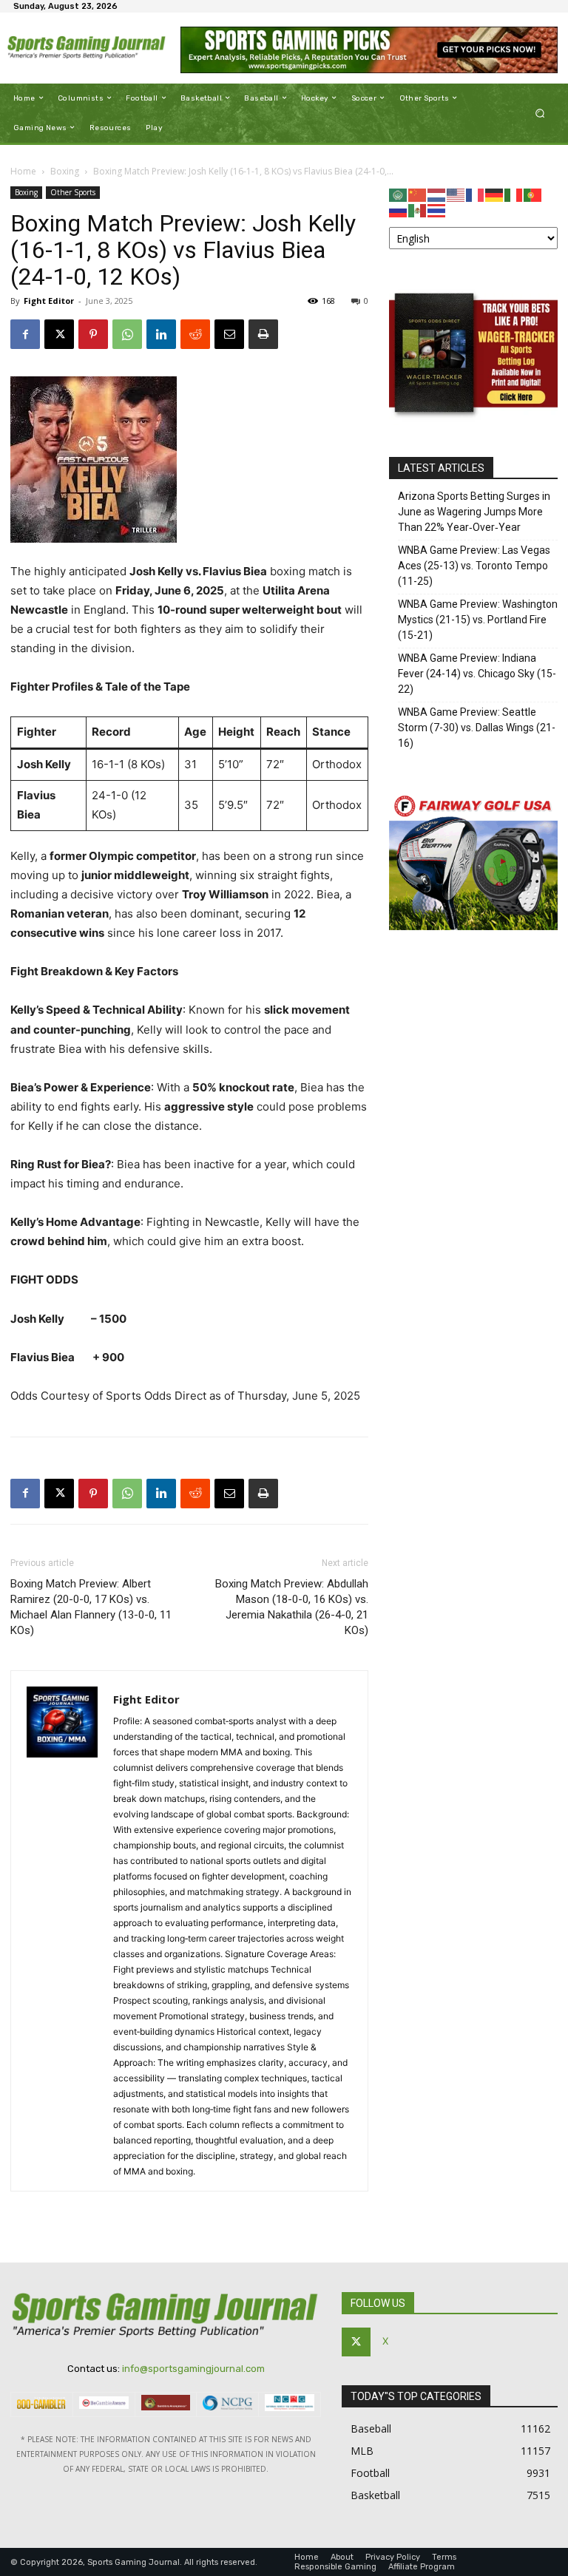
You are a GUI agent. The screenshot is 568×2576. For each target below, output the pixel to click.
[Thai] (437, 210)
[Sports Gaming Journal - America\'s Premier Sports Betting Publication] (87, 48)
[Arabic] (399, 194)
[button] (540, 113)
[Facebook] (25, 334)
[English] (456, 194)
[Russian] (399, 210)
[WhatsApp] (127, 334)
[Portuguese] (533, 194)
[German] (495, 194)
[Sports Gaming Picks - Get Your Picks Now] (369, 50)
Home (23, 171)
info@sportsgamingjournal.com (193, 2369)
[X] (59, 334)
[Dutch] (437, 194)
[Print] (263, 334)
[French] (476, 194)
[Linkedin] (161, 334)
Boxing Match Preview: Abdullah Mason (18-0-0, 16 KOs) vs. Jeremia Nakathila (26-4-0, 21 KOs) (292, 1607)
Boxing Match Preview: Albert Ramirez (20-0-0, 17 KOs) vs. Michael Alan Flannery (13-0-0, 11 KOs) (91, 1607)
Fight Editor (49, 301)
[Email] (229, 334)
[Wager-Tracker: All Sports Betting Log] (473, 421)
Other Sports (73, 192)
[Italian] (514, 194)
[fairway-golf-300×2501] (473, 926)
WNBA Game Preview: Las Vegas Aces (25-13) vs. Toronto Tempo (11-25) (474, 566)
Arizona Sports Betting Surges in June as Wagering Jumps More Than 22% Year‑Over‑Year (474, 512)
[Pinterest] (93, 334)
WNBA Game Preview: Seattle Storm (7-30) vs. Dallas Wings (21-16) (477, 728)
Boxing (65, 171)
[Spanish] (418, 210)
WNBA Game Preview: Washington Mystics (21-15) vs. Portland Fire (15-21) (478, 620)
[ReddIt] (195, 334)
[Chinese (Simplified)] (418, 194)
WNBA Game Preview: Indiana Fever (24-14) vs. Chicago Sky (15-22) (477, 674)
